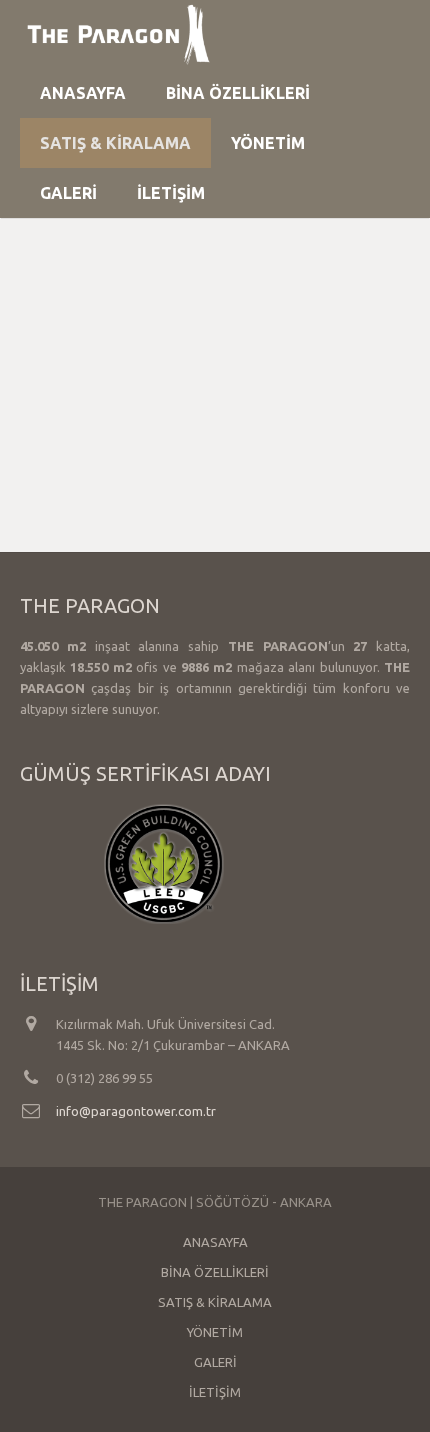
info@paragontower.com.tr (136, 1111)
